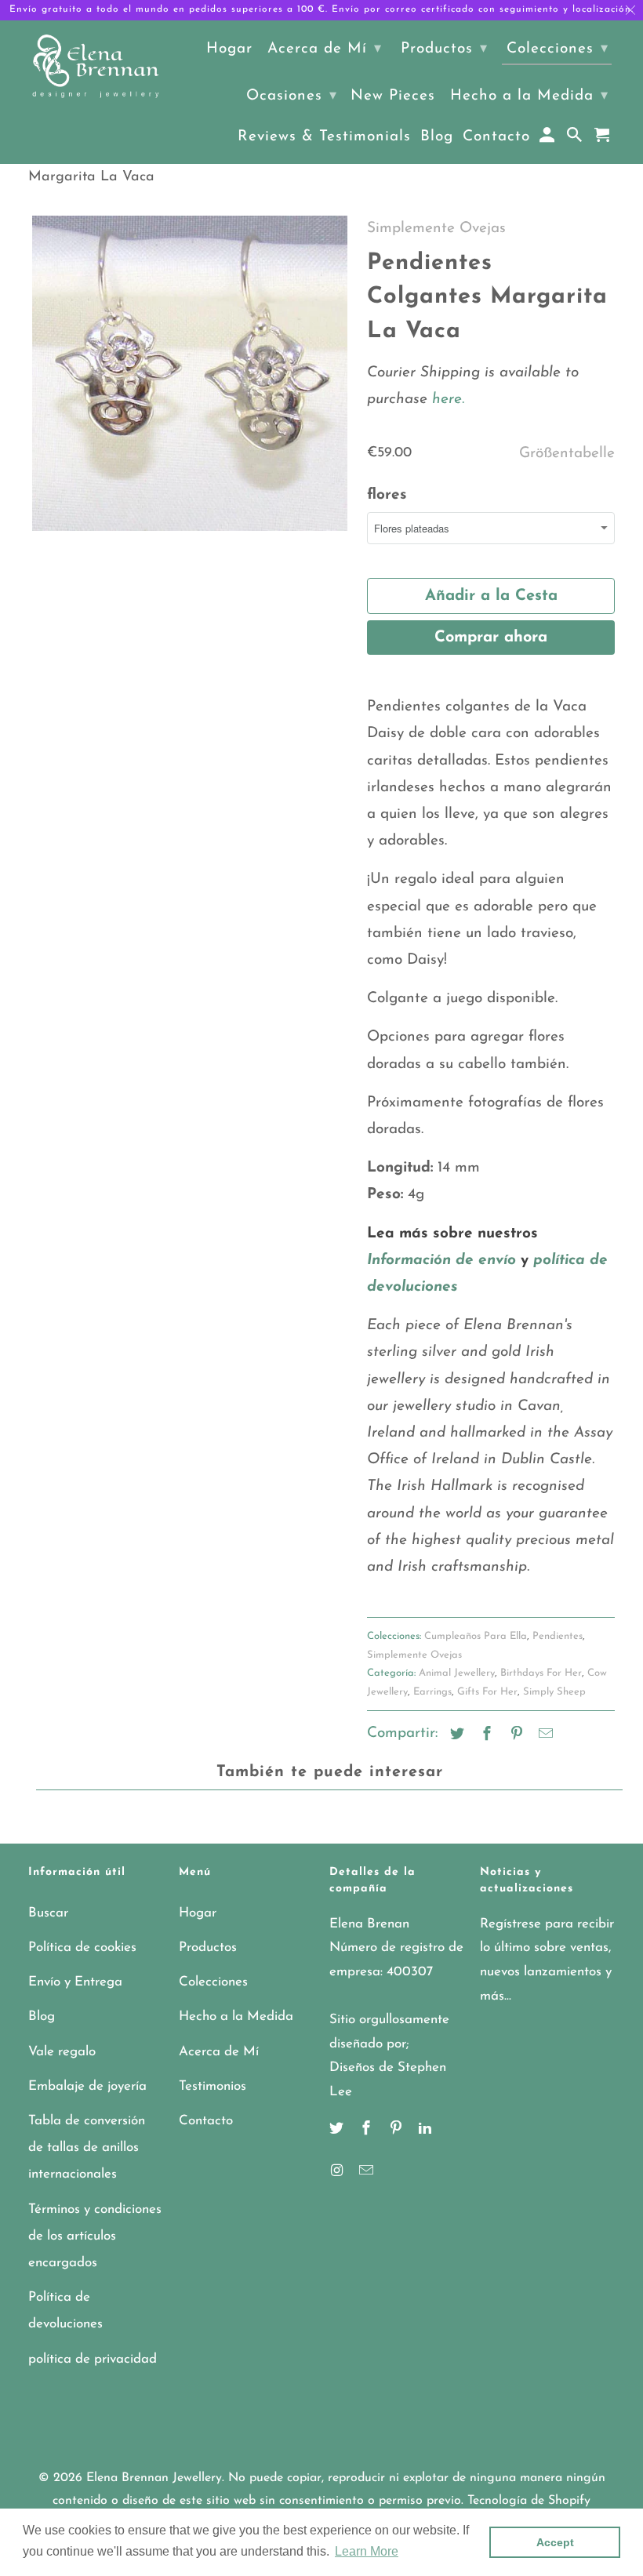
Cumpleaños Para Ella (476, 1636)
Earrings (432, 1692)
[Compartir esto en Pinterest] (514, 1735)
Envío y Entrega (75, 1982)
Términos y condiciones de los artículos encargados (95, 2236)
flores (387, 495)
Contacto (206, 2121)
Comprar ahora (491, 638)
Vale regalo (62, 2052)
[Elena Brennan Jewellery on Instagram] (338, 2172)
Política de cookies (82, 1947)
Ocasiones (292, 96)
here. (446, 400)
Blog (42, 2016)
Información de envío (441, 1261)
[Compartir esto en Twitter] (455, 1735)
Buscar (48, 1913)
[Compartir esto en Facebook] (485, 1735)
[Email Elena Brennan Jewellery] (368, 2172)
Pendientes (558, 1636)
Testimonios (213, 2086)
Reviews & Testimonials (324, 137)
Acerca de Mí (219, 2052)
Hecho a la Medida (236, 2016)
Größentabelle (567, 454)
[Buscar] (576, 139)
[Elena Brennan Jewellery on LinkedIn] (427, 2130)
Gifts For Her (487, 1692)
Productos (208, 1947)
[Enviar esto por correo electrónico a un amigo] (543, 1735)
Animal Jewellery (457, 1673)
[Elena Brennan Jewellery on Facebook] (368, 2130)
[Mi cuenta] (549, 139)
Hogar (198, 1913)
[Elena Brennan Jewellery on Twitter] (338, 2130)
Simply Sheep (554, 1692)
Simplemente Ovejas (436, 229)
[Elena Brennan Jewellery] (96, 67)
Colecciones (213, 1982)
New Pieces (393, 96)
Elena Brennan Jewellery (154, 2478)
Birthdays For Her (541, 1673)
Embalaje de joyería (87, 2086)
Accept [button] (555, 2542)
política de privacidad (93, 2359)
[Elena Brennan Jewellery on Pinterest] (398, 2130)
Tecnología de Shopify (529, 2501)
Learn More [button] (367, 2551)
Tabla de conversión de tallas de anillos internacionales (87, 2147)
